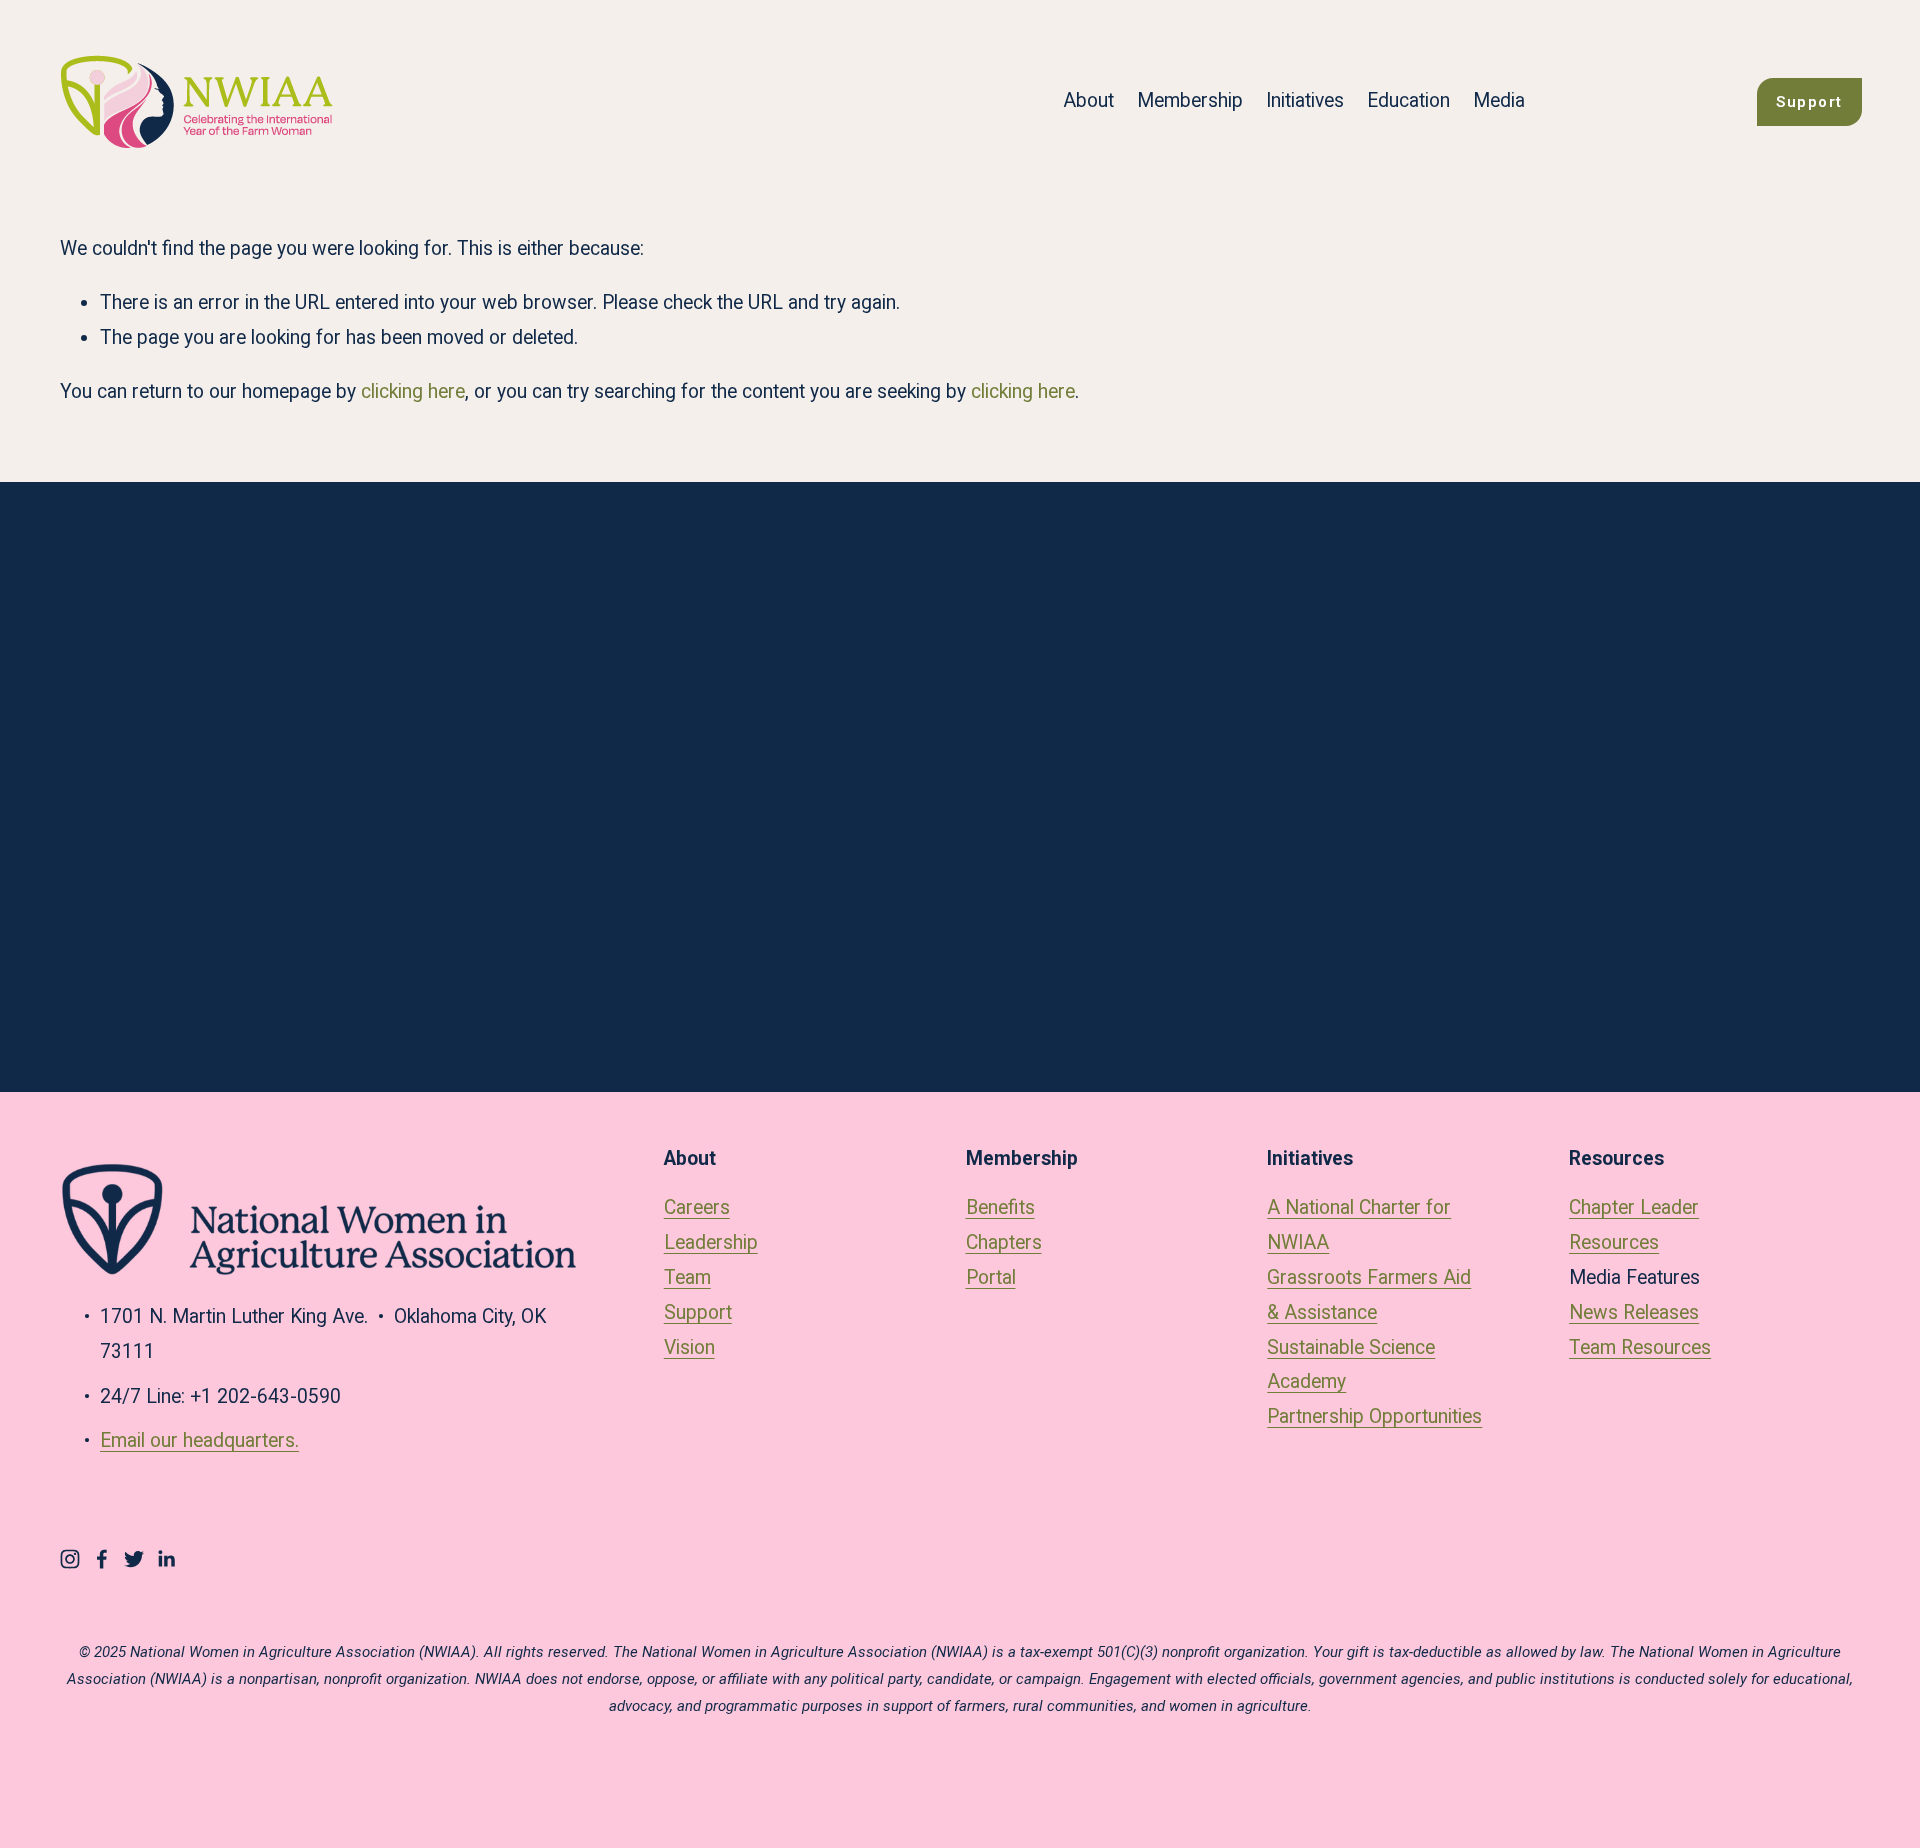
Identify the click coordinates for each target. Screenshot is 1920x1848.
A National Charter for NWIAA (1359, 1225)
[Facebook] (102, 1559)
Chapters (1004, 1242)
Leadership (711, 1242)
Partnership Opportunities (1374, 1416)
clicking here (413, 391)
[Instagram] (70, 1559)
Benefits (1000, 1207)
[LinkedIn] (166, 1559)
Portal (991, 1277)
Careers (697, 1207)
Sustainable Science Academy (1351, 1365)
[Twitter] (134, 1559)
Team (687, 1277)
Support (1809, 102)
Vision (689, 1347)
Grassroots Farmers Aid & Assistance (1369, 1295)
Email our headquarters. (199, 1440)
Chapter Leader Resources (1634, 1225)
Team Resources (1640, 1347)
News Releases (1634, 1312)
